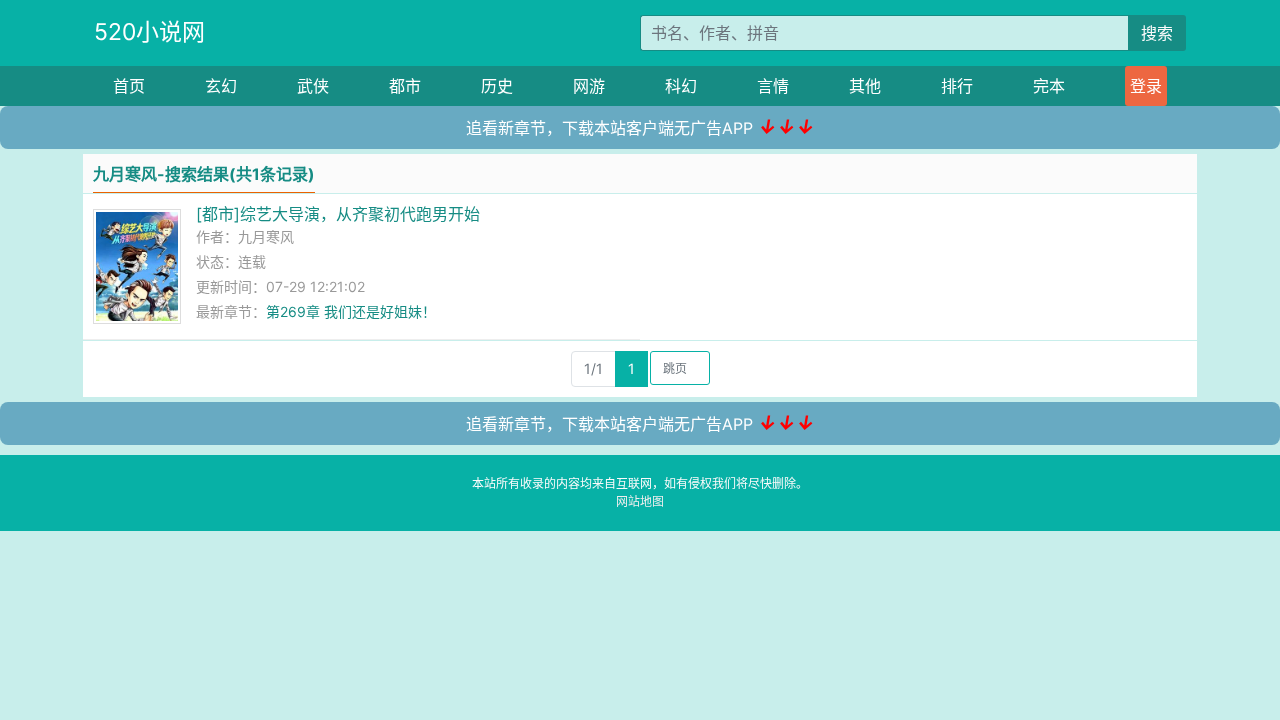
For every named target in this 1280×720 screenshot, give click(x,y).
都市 (405, 86)
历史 (497, 86)
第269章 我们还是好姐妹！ (351, 311)
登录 (1146, 86)
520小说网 (149, 32)
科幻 (681, 86)
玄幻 (221, 86)
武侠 (313, 86)
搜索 (1157, 33)
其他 (865, 86)
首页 (129, 86)
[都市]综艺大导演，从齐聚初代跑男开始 (338, 214)
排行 (957, 86)
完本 (1049, 86)
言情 (773, 86)
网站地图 (640, 501)
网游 (589, 86)
